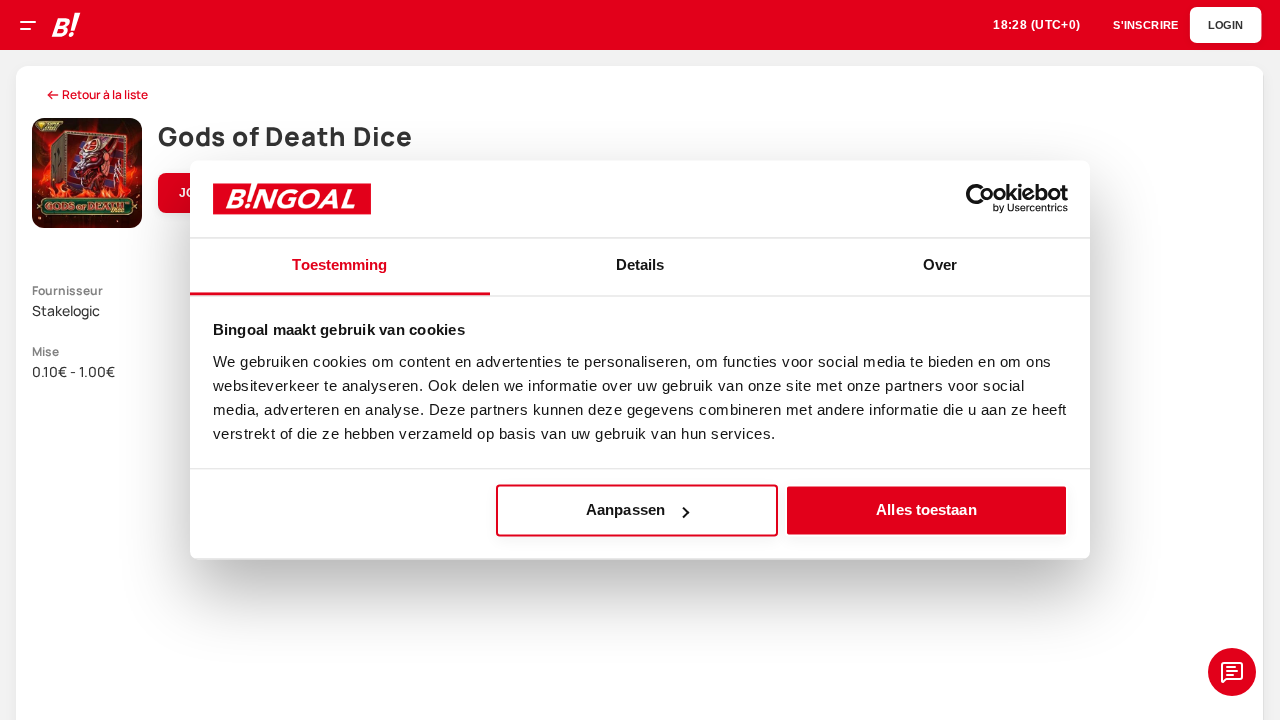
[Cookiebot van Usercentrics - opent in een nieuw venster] (980, 199)
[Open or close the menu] (35, 28)
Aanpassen (625, 510)
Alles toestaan (926, 510)
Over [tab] (940, 264)
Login (1225, 25)
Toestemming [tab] (339, 264)
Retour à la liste (105, 94)
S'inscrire (1145, 25)
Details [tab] (640, 264)
